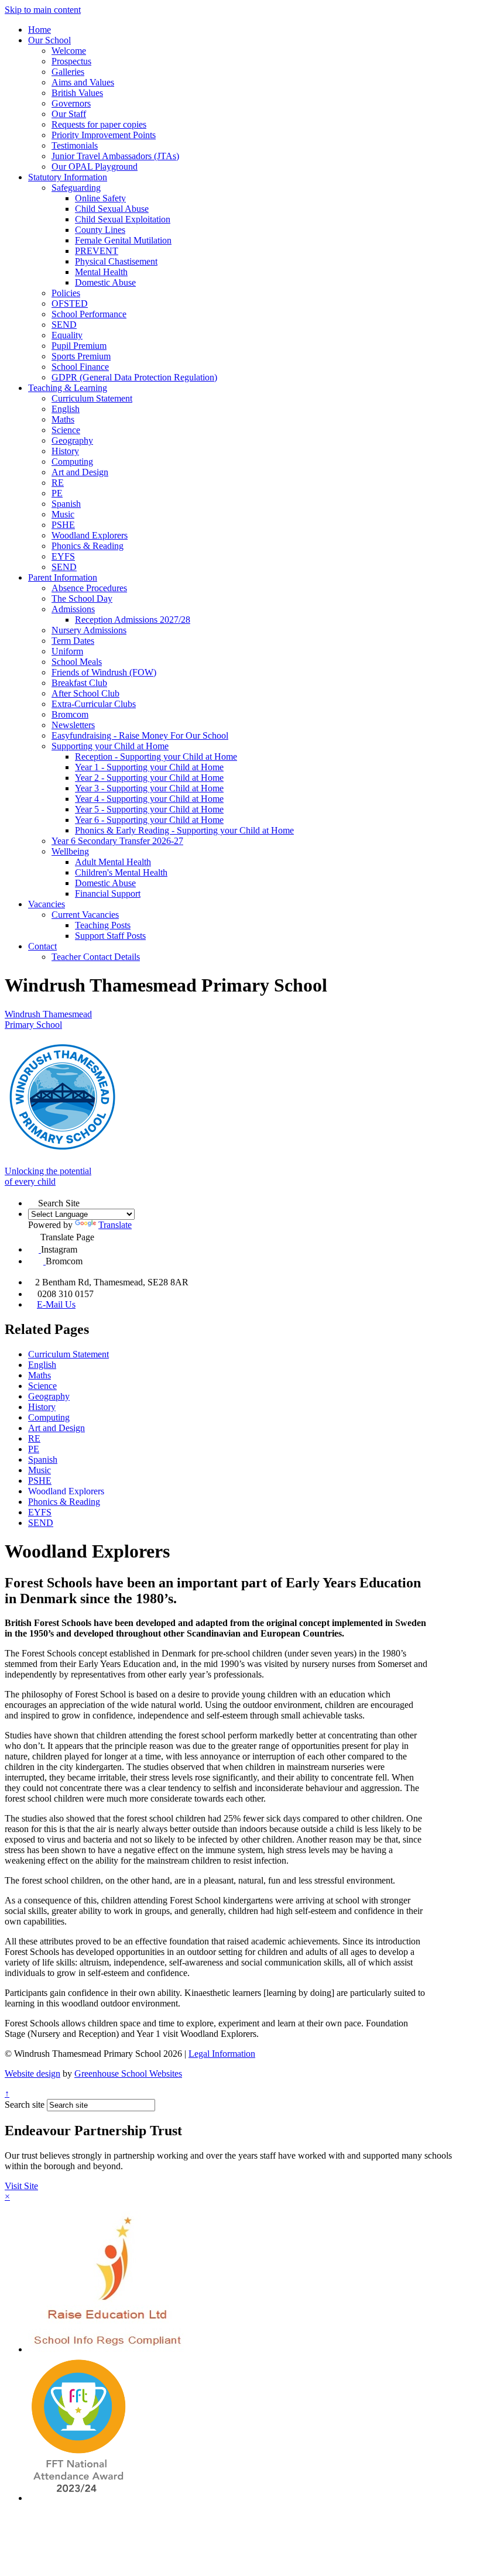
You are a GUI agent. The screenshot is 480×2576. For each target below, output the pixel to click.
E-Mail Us (56, 1304)
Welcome (69, 51)
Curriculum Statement (92, 398)
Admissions (73, 609)
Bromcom (70, 714)
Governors (71, 103)
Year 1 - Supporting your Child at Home (149, 767)
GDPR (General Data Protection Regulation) (134, 377)
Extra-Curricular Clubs (94, 704)
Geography (72, 440)
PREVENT (97, 251)
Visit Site (21, 2186)
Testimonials (75, 145)
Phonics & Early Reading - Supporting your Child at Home (184, 830)
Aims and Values (83, 82)
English (66, 409)
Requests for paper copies (99, 124)
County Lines (100, 230)
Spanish (66, 504)
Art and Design (80, 472)
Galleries (68, 72)
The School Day (82, 598)
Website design (32, 2074)
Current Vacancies (85, 915)
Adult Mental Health (113, 862)
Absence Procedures (89, 588)
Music (63, 514)
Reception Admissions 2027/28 (133, 620)
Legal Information (222, 2054)
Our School (49, 40)
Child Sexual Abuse (112, 209)
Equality (67, 335)
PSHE (63, 525)
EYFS (63, 556)
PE (57, 493)
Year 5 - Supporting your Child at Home (149, 809)
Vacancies (47, 904)
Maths (63, 419)
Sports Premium (81, 356)
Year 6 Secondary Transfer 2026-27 (117, 841)
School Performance (89, 314)
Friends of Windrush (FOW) (104, 672)
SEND (64, 325)
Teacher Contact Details (96, 957)
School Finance (80, 367)
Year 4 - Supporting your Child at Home (149, 799)
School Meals (77, 662)
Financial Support (108, 893)
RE (58, 483)
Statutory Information (68, 177)
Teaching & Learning (68, 388)
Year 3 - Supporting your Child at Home (149, 788)
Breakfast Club (79, 683)
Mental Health (101, 272)
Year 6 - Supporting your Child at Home (149, 820)
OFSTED (70, 303)
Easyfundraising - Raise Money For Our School (140, 735)
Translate (115, 1225)
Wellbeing (70, 851)
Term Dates (73, 641)
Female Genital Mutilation (123, 240)
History (65, 451)
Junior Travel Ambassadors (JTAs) (115, 156)
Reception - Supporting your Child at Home (156, 757)
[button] (33, 1201)
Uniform (67, 651)
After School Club (85, 693)
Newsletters (73, 725)
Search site (25, 2105)
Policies (66, 293)
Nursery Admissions (89, 630)
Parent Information (63, 577)
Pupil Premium (79, 346)
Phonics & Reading (88, 546)
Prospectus (71, 61)
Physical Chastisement (116, 261)
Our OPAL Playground (95, 167)
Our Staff (69, 114)
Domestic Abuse (105, 282)
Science (66, 430)
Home (40, 30)
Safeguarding (76, 188)
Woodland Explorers (90, 535)
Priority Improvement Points (104, 135)
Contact (42, 946)
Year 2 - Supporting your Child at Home (149, 778)
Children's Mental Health (121, 872)
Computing (72, 462)
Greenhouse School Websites (128, 2074)
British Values (77, 93)
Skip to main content (43, 10)
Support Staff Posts (110, 936)
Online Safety (100, 198)
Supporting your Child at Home (110, 746)
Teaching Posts (103, 925)
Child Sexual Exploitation (123, 219)
